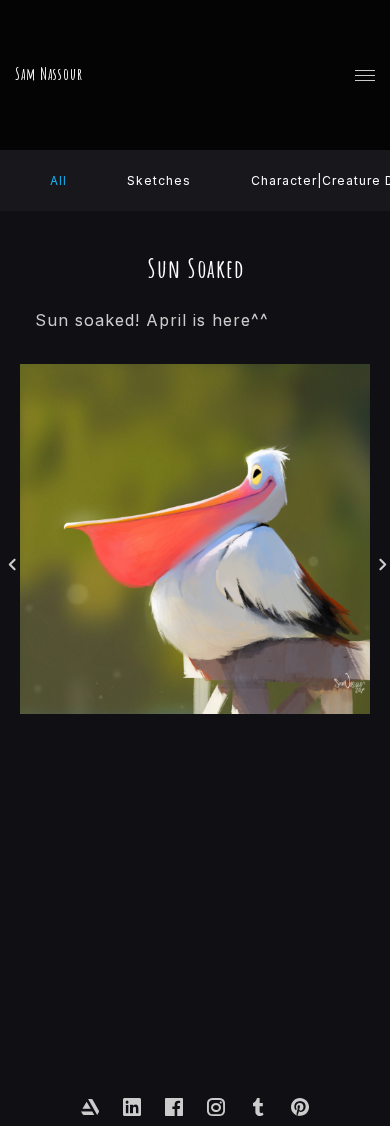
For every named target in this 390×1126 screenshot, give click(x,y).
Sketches (159, 180)
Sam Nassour (49, 74)
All (58, 180)
